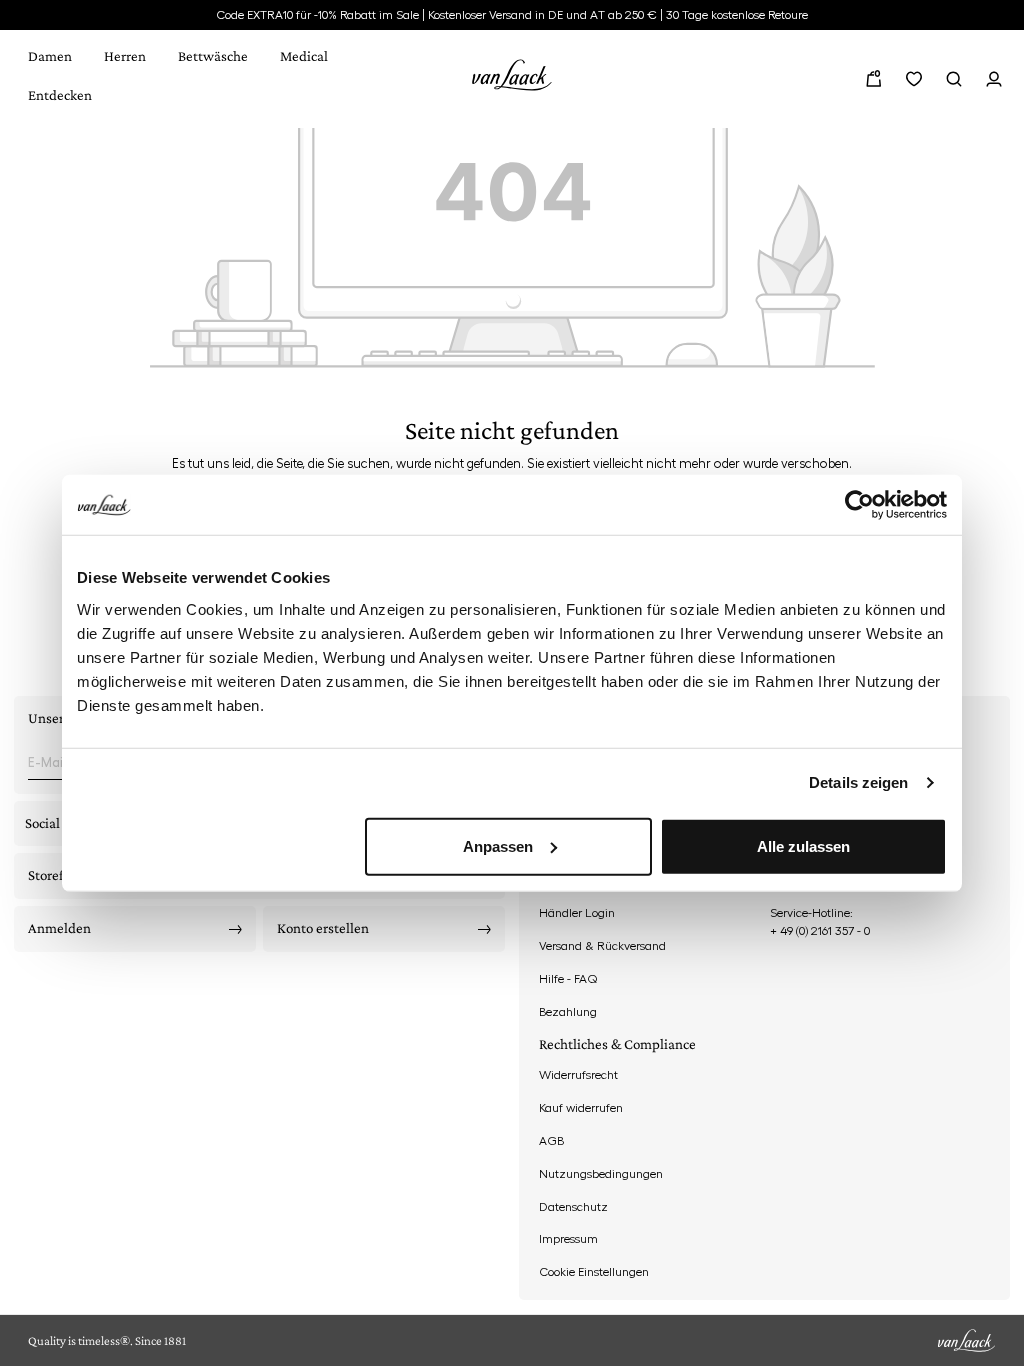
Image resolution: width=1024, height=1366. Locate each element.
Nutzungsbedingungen (601, 1174)
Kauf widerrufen (581, 1108)
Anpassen (498, 845)
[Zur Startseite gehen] (512, 71)
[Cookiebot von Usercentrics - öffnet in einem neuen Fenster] (859, 505)
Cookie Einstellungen (594, 1272)
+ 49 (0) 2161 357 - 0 (820, 931)
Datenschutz (573, 1207)
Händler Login (577, 913)
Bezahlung (568, 1012)
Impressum (568, 1239)
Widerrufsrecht (578, 1075)
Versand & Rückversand (602, 946)
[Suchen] (954, 79)
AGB (551, 1141)
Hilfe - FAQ (568, 979)
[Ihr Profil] (994, 79)
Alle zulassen (803, 845)
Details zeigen (858, 782)
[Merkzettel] (914, 79)
